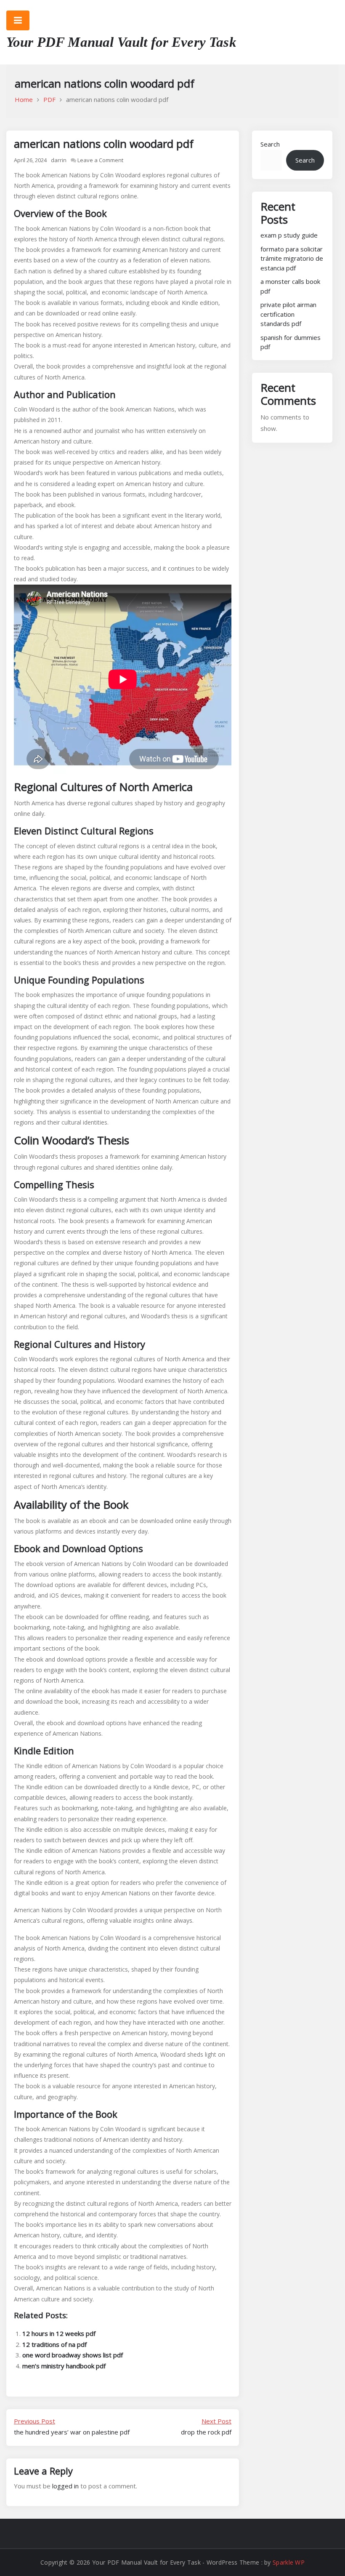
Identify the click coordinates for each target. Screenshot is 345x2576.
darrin (59, 160)
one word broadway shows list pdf (73, 2355)
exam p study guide (289, 235)
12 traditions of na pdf (54, 2344)
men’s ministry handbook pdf (64, 2366)
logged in (65, 2486)
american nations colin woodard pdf (104, 144)
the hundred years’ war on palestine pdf (72, 2426)
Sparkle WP (289, 2562)
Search (270, 144)
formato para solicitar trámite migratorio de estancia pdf (292, 258)
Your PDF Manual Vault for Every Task (121, 42)
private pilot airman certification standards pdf (288, 314)
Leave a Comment (100, 160)
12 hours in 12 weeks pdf (59, 2333)
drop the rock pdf (206, 2426)
